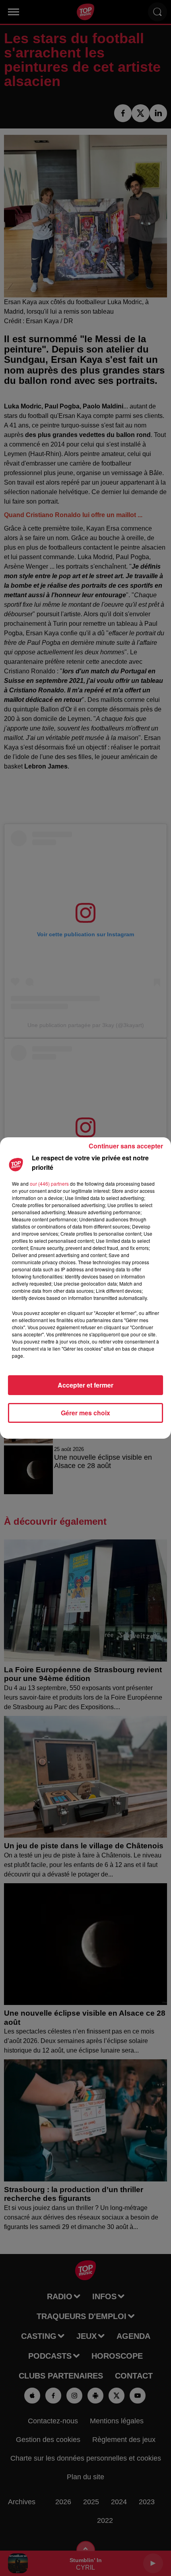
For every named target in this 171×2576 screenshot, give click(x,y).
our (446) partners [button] (49, 1184)
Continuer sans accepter (126, 1146)
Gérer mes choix (85, 1413)
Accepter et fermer (85, 1385)
